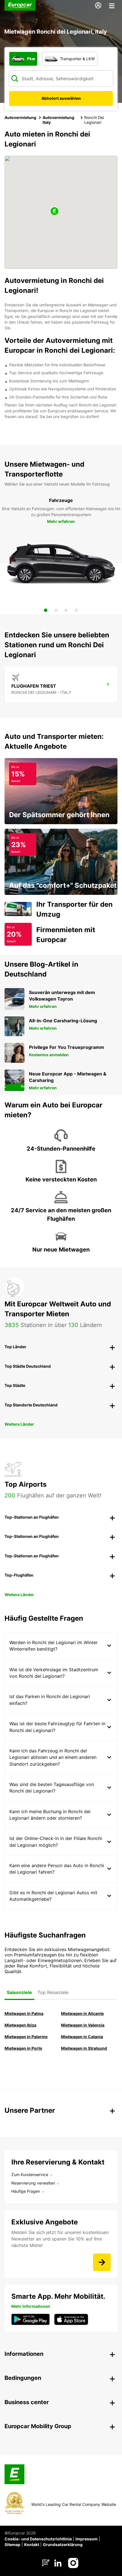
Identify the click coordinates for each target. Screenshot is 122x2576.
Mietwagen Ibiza (20, 2025)
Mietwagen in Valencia (83, 2025)
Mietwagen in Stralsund (84, 2048)
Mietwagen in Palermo (26, 2037)
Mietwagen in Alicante (82, 2013)
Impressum (87, 2539)
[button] (54, 212)
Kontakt (32, 2544)
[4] (76, 610)
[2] (56, 610)
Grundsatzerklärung (63, 2544)
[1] (46, 610)
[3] (66, 610)
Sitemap (12, 2544)
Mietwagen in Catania (82, 2037)
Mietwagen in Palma (24, 2013)
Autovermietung (20, 117)
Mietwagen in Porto (23, 2048)
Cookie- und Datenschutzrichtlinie (38, 2539)
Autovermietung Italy (58, 120)
